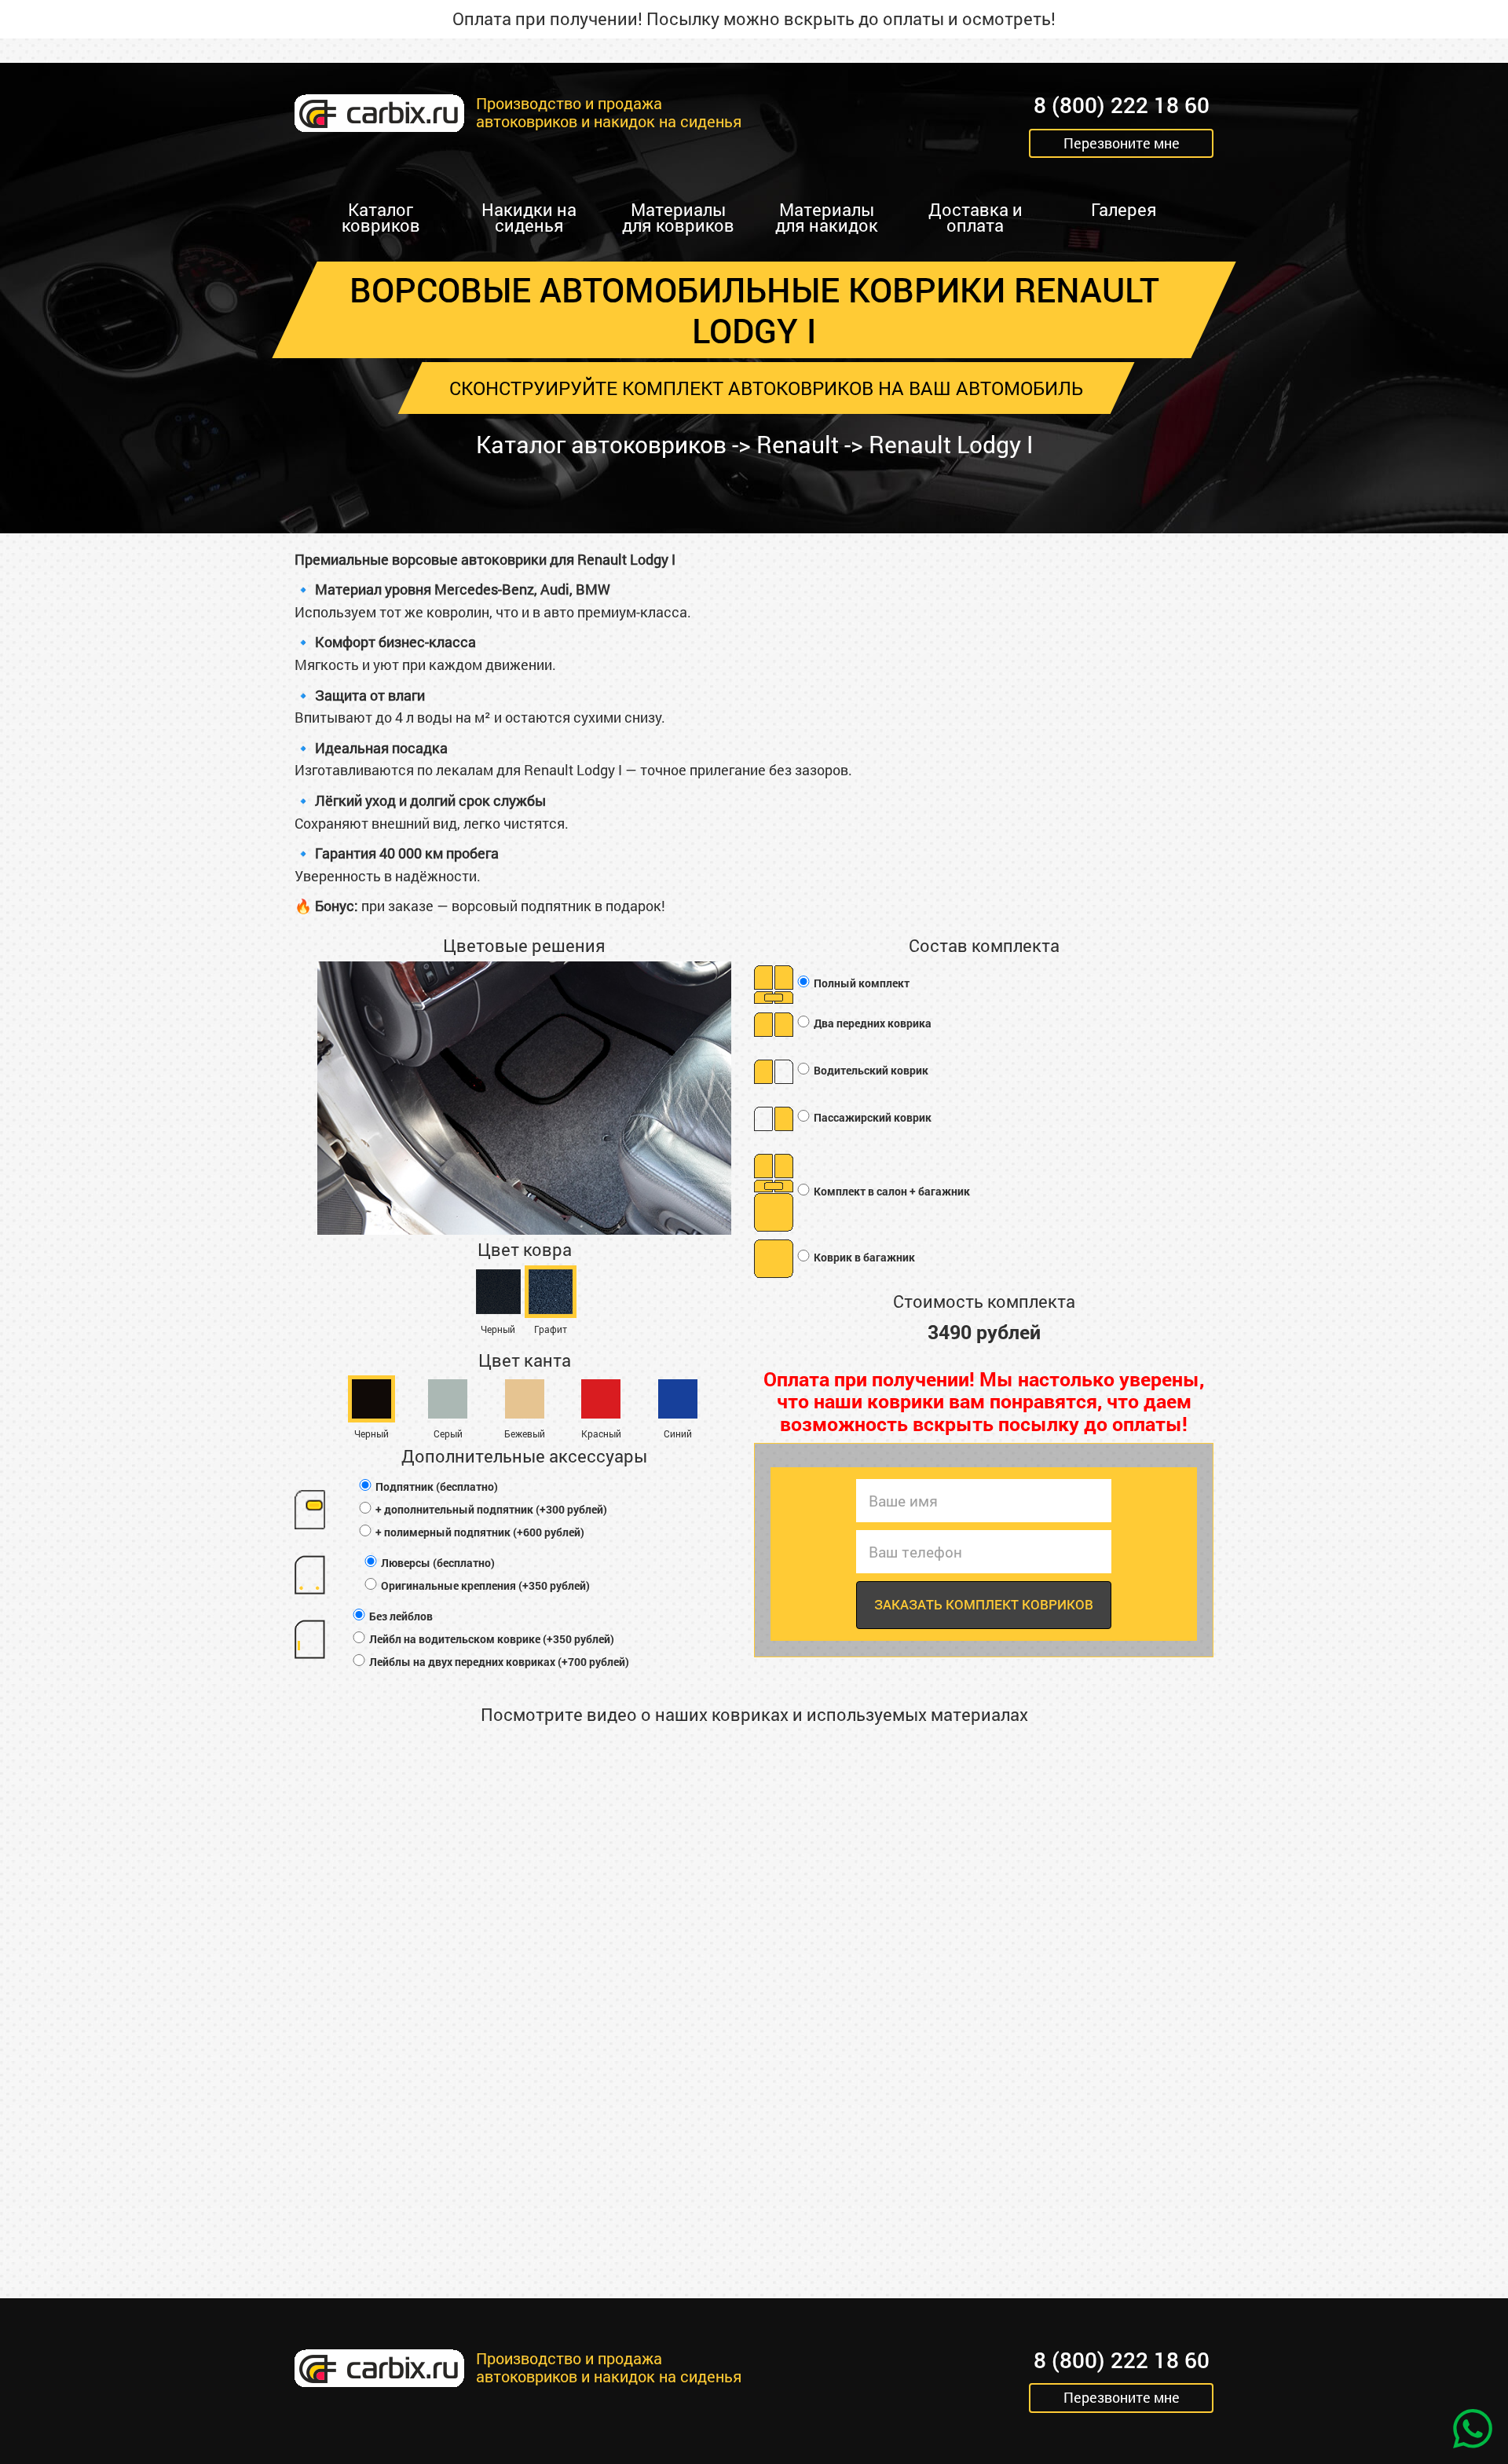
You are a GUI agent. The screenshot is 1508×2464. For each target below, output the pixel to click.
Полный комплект (860, 983)
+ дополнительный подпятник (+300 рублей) (490, 1509)
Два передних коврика (871, 1023)
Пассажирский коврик (871, 1117)
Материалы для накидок (827, 217)
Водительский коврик (870, 1070)
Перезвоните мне (1122, 143)
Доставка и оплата (975, 217)
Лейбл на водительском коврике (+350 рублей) (490, 1639)
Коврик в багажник (863, 1257)
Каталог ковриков (381, 217)
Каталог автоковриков (601, 444)
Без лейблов (400, 1616)
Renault (798, 444)
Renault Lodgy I (951, 444)
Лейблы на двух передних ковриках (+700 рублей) (498, 1662)
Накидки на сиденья (529, 217)
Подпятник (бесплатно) (436, 1486)
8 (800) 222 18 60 (1122, 106)
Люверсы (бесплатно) (437, 1563)
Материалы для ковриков (678, 217)
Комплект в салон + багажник (891, 1191)
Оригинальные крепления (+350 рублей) (484, 1585)
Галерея (1124, 209)
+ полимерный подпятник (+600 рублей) (479, 1532)
